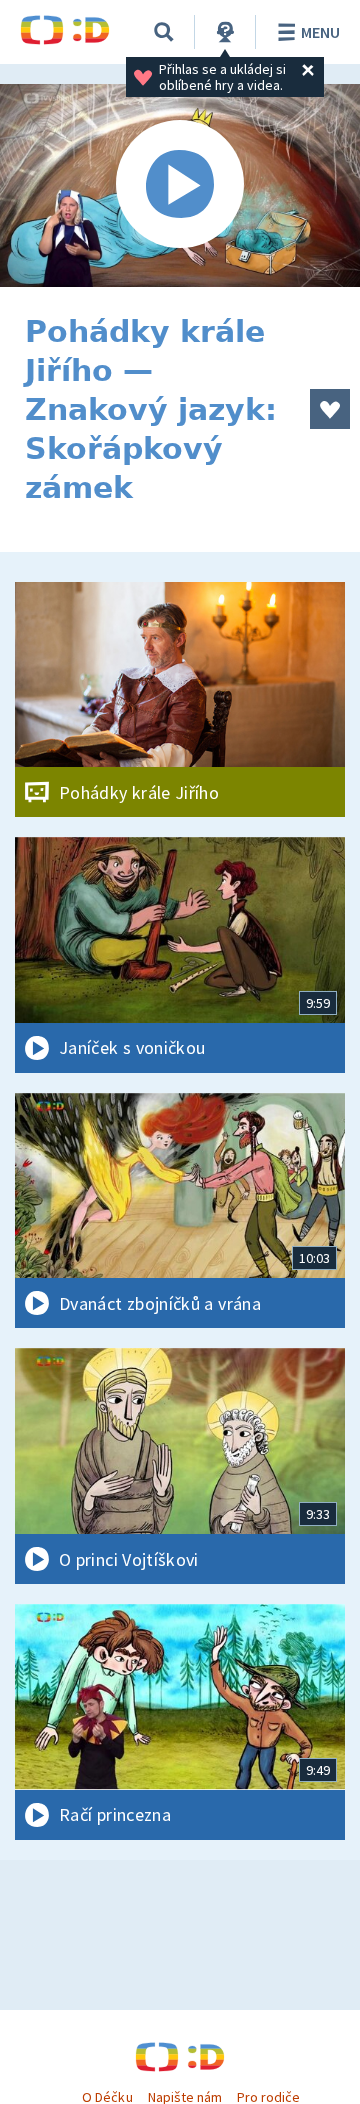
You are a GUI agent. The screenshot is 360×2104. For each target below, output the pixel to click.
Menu (320, 32)
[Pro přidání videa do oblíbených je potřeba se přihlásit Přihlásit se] (330, 409)
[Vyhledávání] (164, 32)
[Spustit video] (180, 185)
